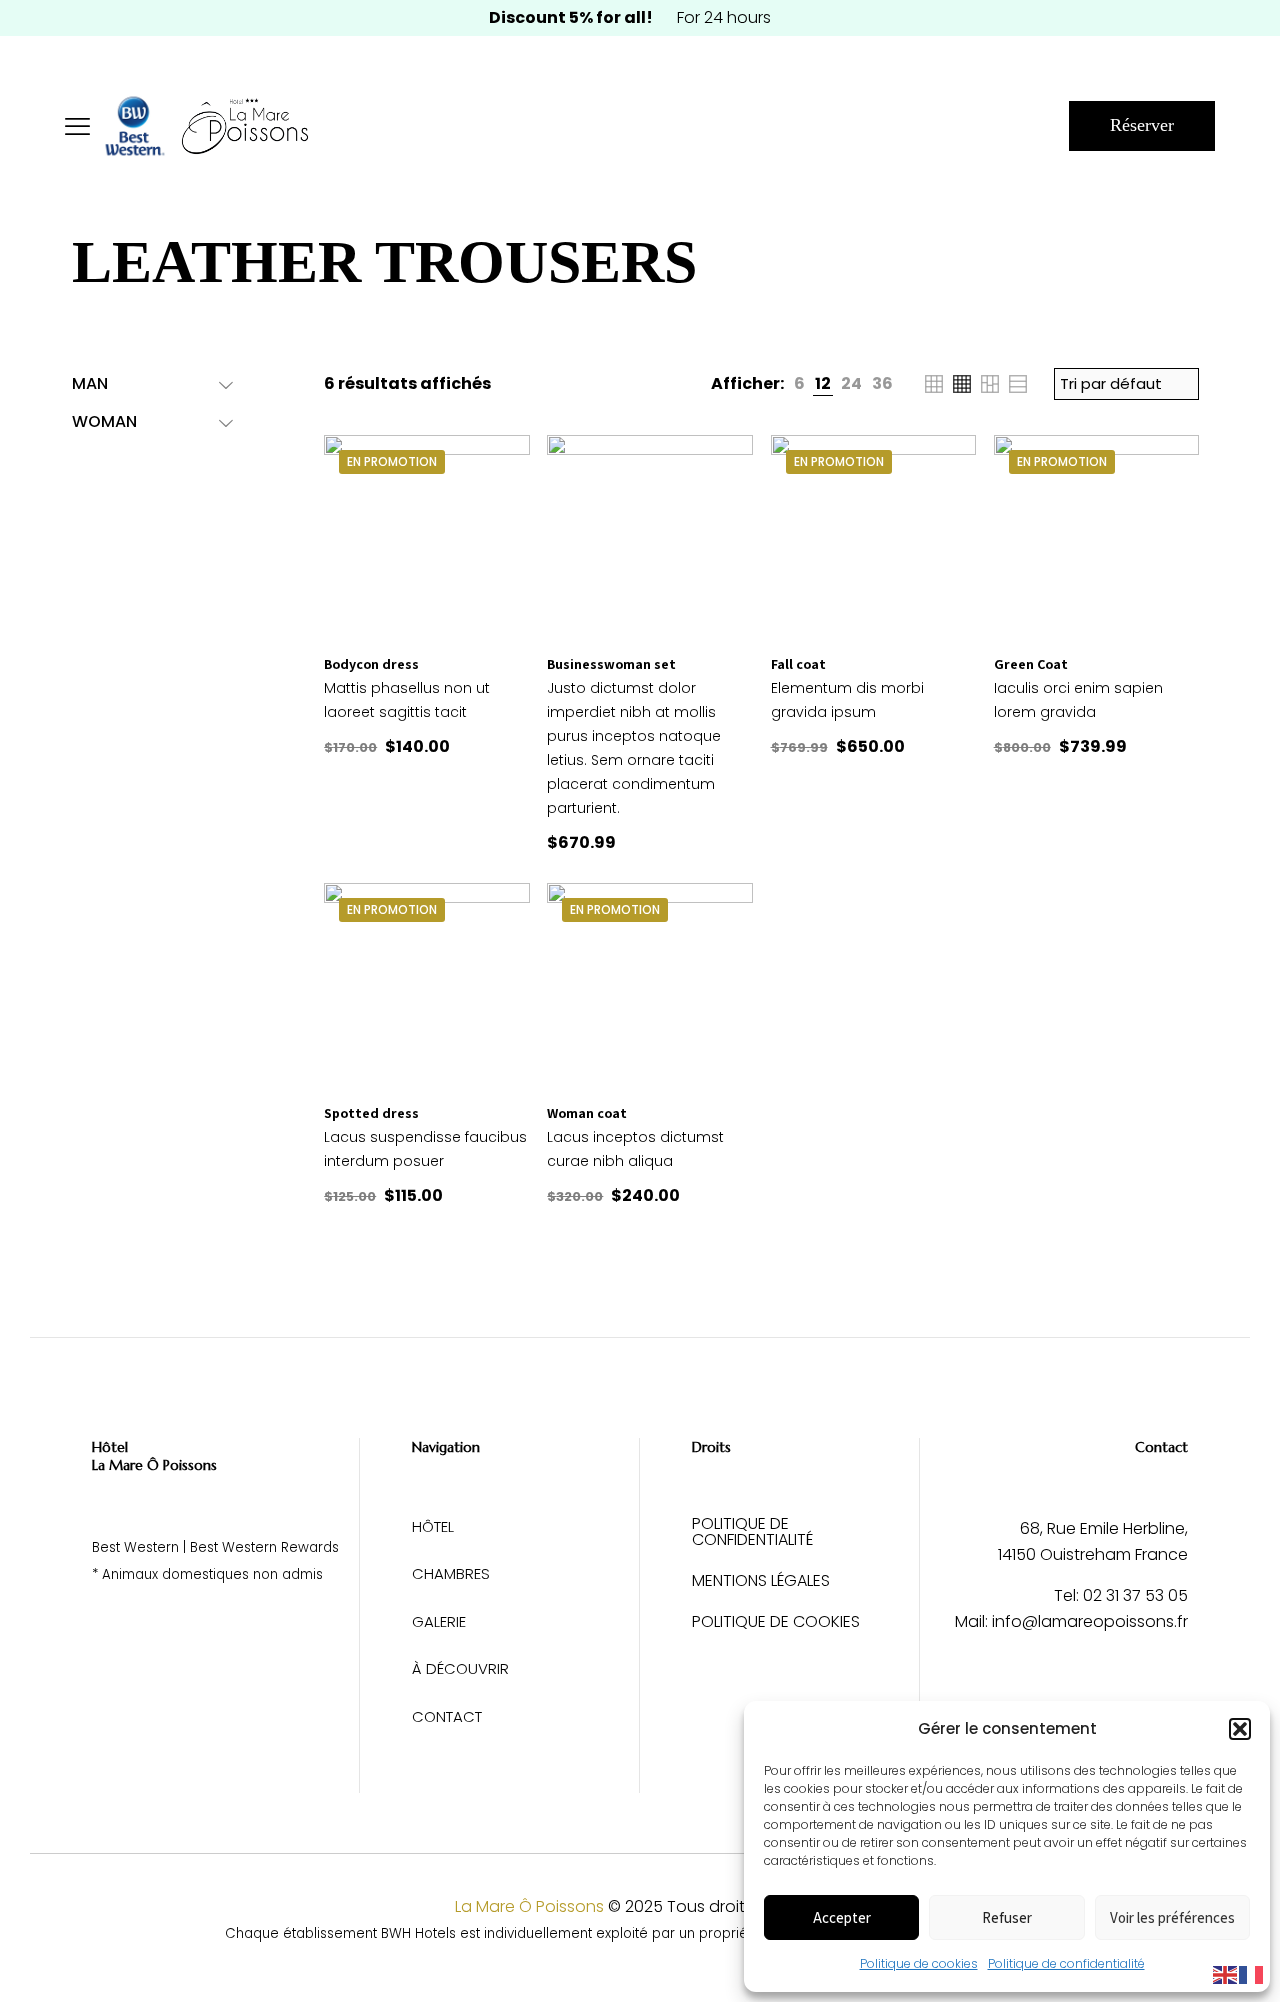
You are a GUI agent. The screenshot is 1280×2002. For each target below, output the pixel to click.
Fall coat (798, 664)
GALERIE (439, 1621)
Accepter (842, 1917)
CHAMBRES (451, 1573)
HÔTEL (433, 1526)
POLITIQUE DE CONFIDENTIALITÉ (752, 1533)
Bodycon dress (371, 664)
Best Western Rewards (264, 1547)
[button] (1240, 1729)
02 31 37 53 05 (1135, 1595)
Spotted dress (371, 1113)
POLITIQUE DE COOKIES (776, 1623)
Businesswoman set (611, 664)
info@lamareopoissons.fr (1090, 1621)
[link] (799, 384)
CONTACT (447, 1716)
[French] (1252, 1973)
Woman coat (587, 1113)
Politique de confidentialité (1066, 1963)
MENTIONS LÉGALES (761, 1582)
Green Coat (1031, 664)
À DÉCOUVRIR (460, 1668)
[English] (1226, 1973)
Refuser (1007, 1917)
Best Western (135, 1547)
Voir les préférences (1172, 1917)
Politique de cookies (919, 1963)
